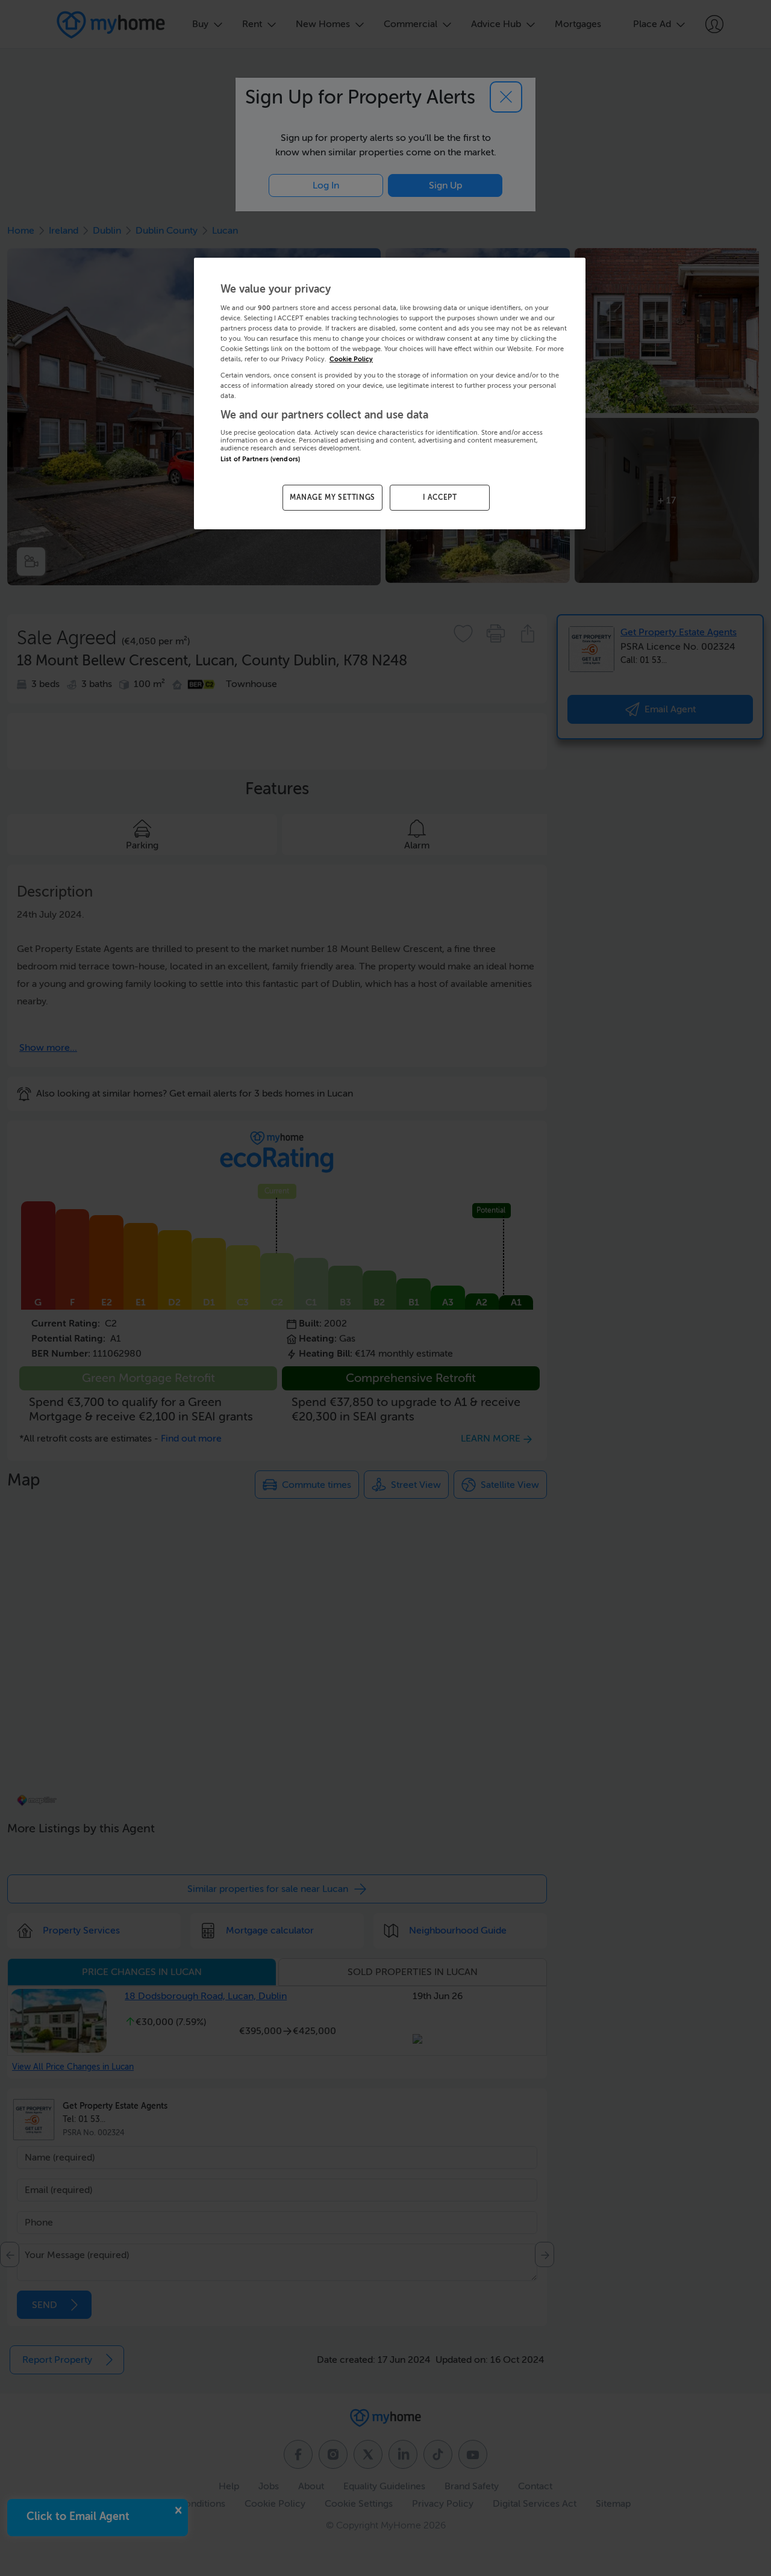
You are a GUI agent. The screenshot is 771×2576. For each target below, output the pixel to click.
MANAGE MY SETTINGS (332, 497)
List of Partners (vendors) (260, 459)
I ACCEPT (440, 497)
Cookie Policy (351, 359)
